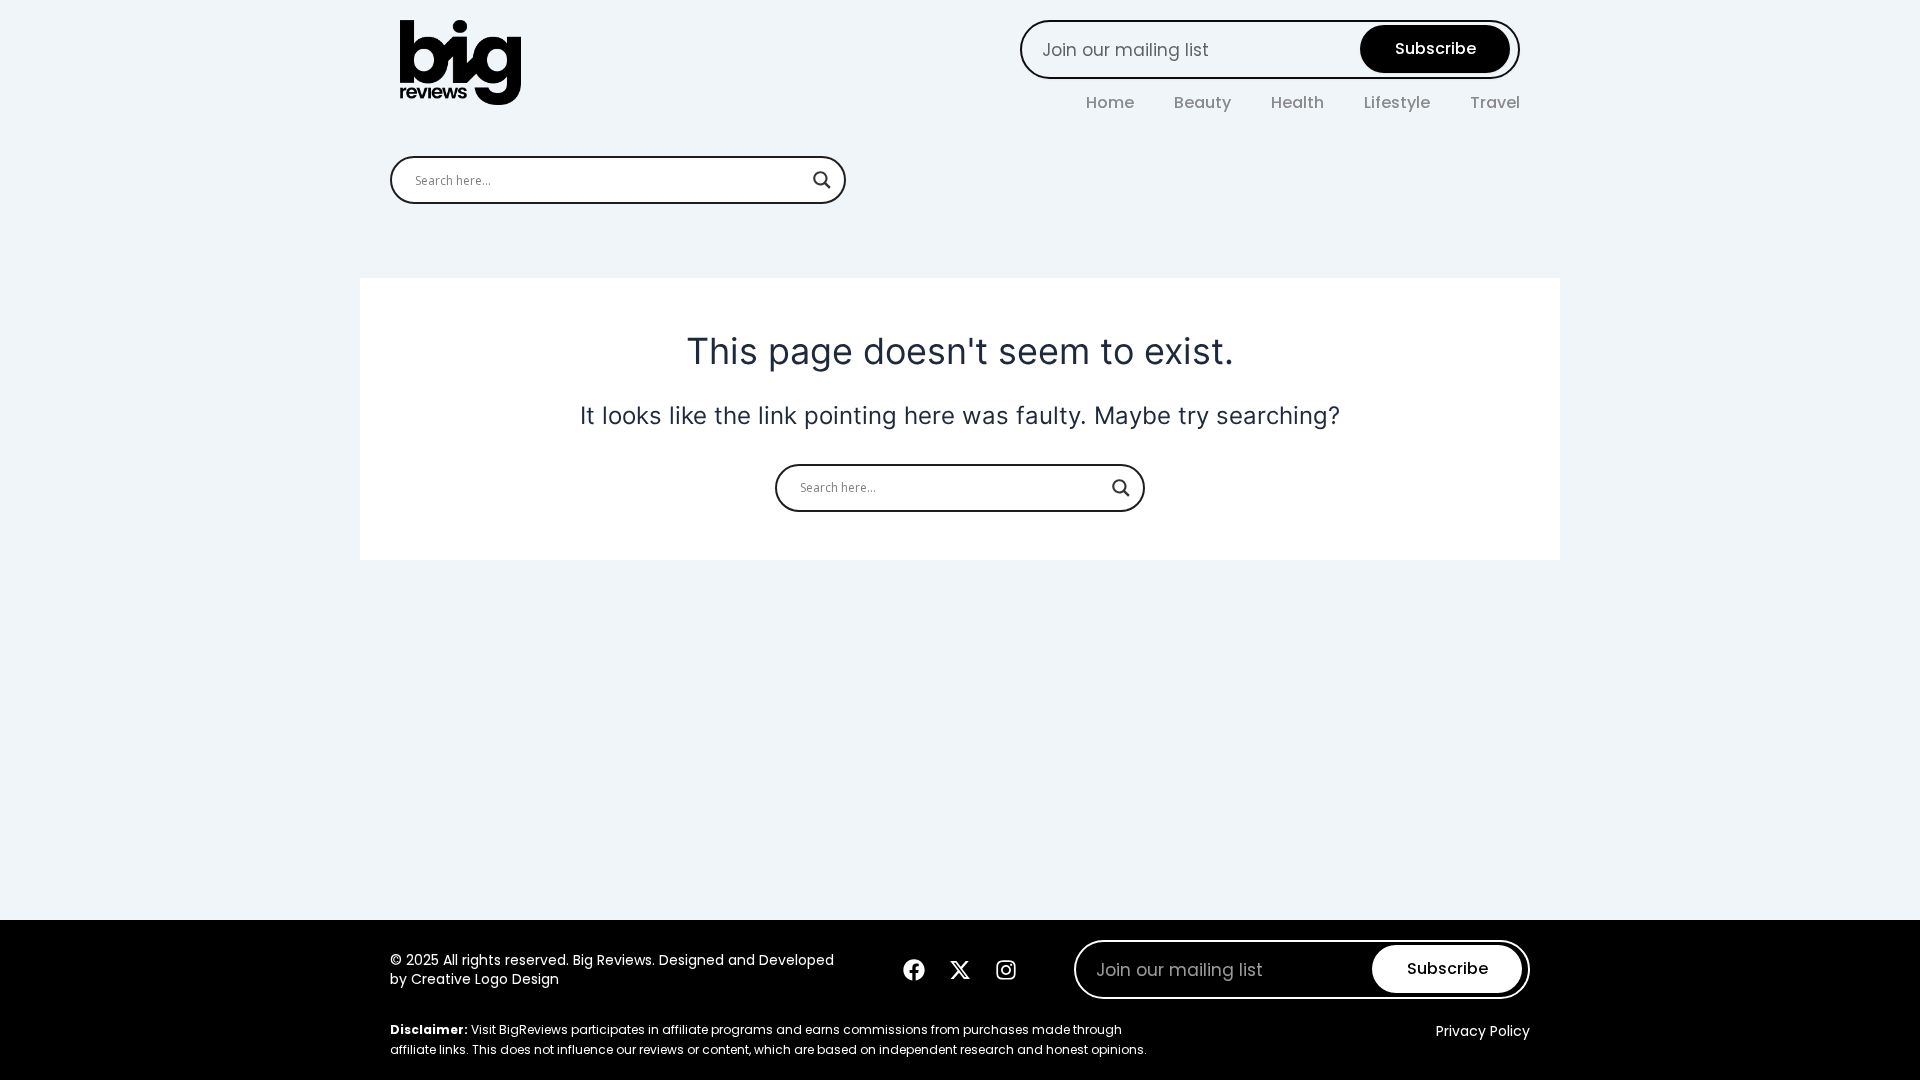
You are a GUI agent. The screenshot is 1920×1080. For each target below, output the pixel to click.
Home (1110, 102)
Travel (1495, 102)
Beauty (1202, 102)
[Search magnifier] (822, 180)
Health (1297, 102)
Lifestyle (1397, 102)
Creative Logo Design (485, 979)
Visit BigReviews (519, 1029)
